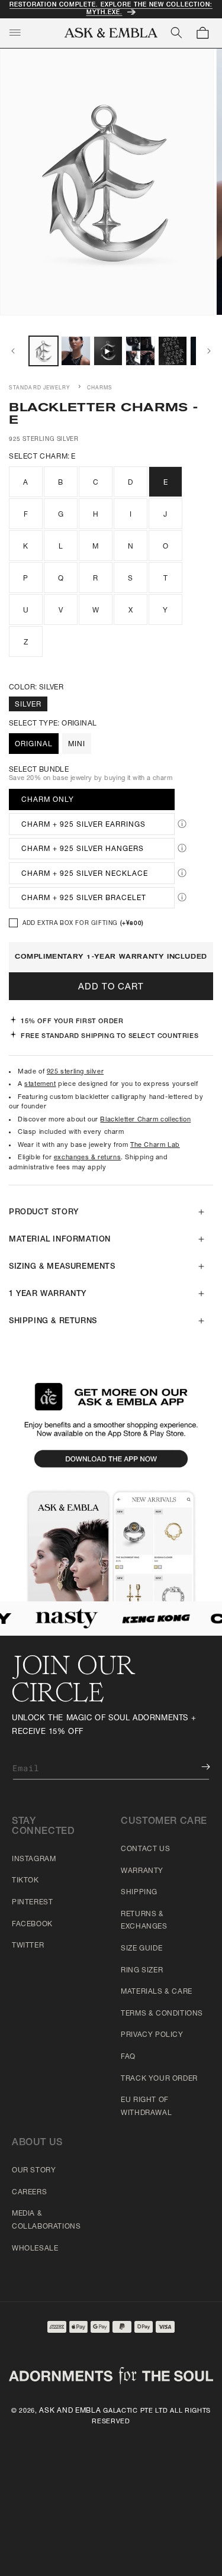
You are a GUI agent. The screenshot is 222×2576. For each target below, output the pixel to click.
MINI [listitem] (77, 744)
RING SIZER (142, 1971)
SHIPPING (139, 1892)
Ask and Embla (70, 2411)
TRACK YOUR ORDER (159, 2079)
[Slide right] (209, 351)
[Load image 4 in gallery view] (173, 351)
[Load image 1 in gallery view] (44, 351)
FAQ (128, 2057)
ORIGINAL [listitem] (34, 744)
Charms (100, 388)
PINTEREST (32, 1903)
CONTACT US (145, 1849)
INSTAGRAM (34, 1859)
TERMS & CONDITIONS (162, 2014)
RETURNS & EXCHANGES (144, 1921)
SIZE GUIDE (141, 1949)
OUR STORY (34, 2171)
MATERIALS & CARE (157, 1992)
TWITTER (28, 1946)
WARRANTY (142, 1871)
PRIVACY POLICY (152, 2035)
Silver (28, 705)
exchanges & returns (87, 1158)
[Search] (176, 33)
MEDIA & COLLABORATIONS (46, 2220)
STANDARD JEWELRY (40, 388)
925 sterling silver (75, 1072)
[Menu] (15, 33)
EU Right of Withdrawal (146, 2107)
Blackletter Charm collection (145, 1120)
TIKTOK (25, 1881)
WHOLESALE (35, 2249)
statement (40, 1084)
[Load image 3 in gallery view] (140, 351)
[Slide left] (13, 351)
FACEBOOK (32, 1924)
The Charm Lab (155, 1145)
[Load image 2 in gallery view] (75, 351)
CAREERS (29, 2193)
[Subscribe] (197, 1767)
